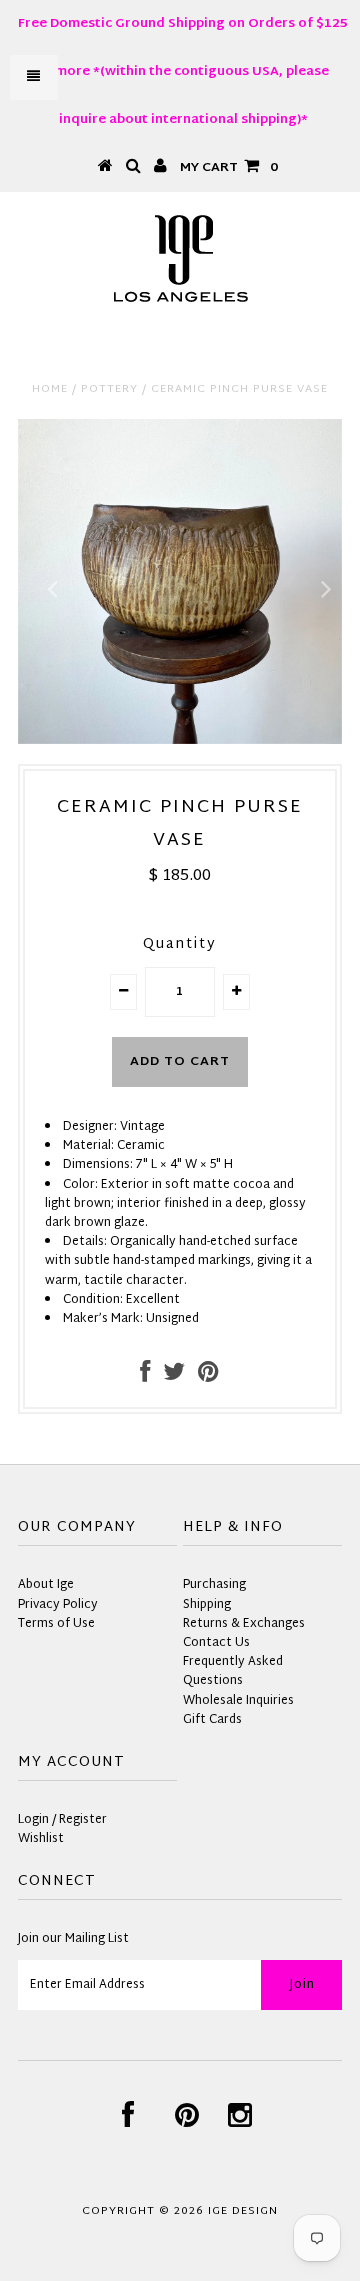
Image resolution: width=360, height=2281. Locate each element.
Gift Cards (212, 1720)
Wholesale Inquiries (238, 1701)
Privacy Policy (58, 1605)
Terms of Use (56, 1624)
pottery (109, 389)
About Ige (46, 1585)
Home (50, 389)
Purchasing (214, 1585)
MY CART (229, 168)
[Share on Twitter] (174, 1377)
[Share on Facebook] (145, 1377)
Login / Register (62, 1820)
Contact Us (216, 1643)
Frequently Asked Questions (233, 1671)
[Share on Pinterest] (208, 1377)
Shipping (207, 1605)
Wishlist (41, 1839)
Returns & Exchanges (244, 1624)
